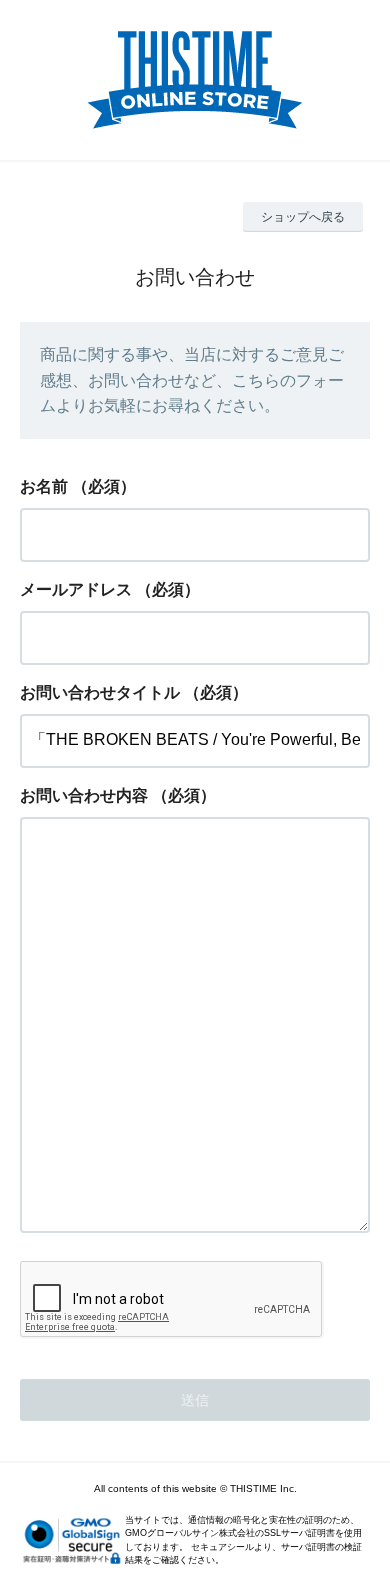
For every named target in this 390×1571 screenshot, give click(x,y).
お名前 (44, 486)
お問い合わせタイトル (100, 692)
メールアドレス (76, 589)
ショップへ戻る (303, 217)
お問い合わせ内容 (84, 795)
